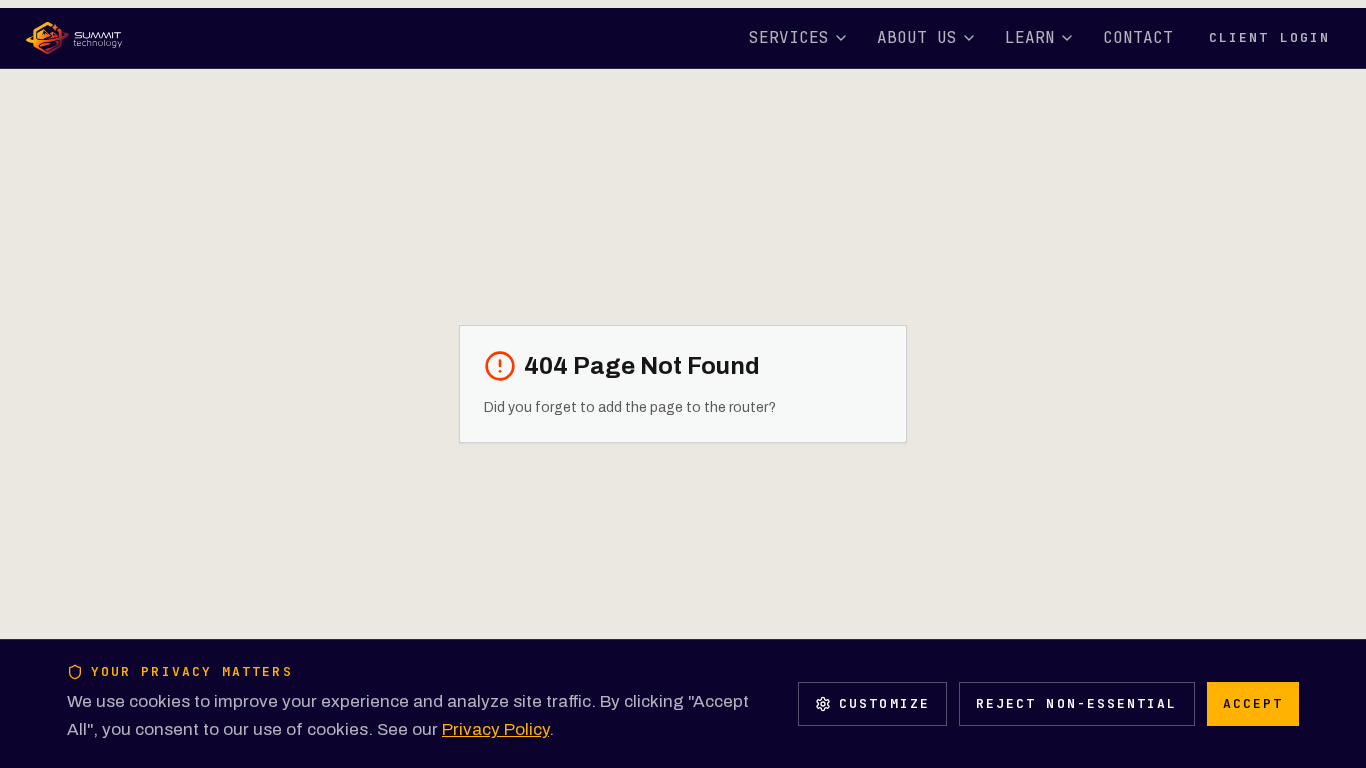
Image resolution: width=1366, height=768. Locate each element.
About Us (917, 37)
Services (789, 37)
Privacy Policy (495, 729)
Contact (1138, 37)
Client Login (1269, 37)
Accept (1253, 703)
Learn (1030, 37)
